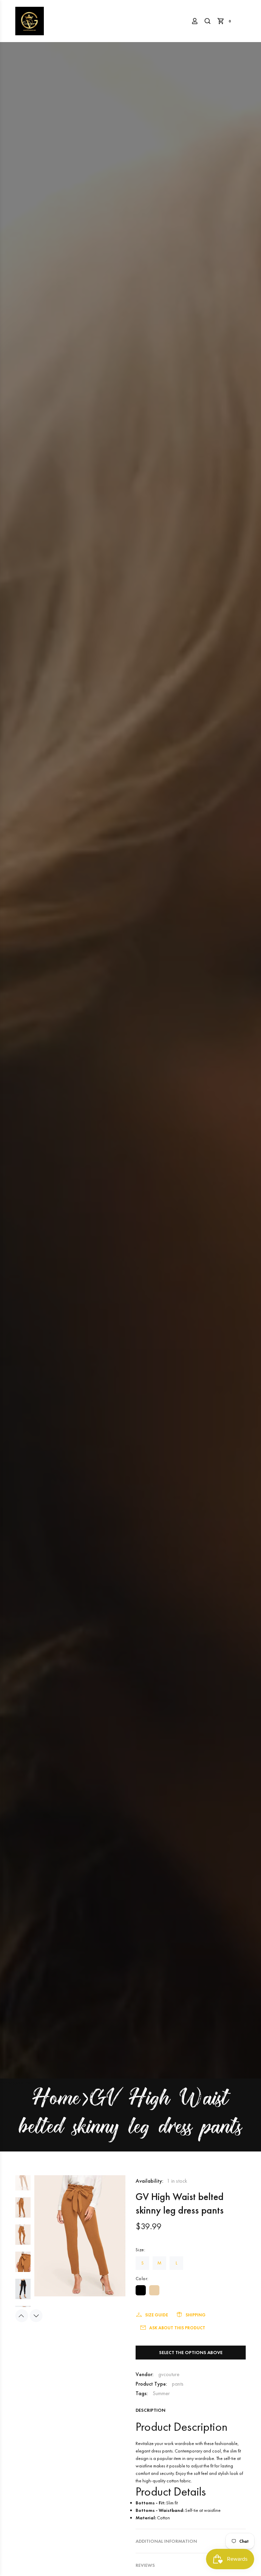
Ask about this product (177, 2328)
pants (178, 2384)
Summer (161, 2393)
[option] (23, 2184)
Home (56, 2100)
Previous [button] (22, 2316)
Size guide (156, 2315)
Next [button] (36, 2316)
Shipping (196, 2315)
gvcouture (169, 2374)
